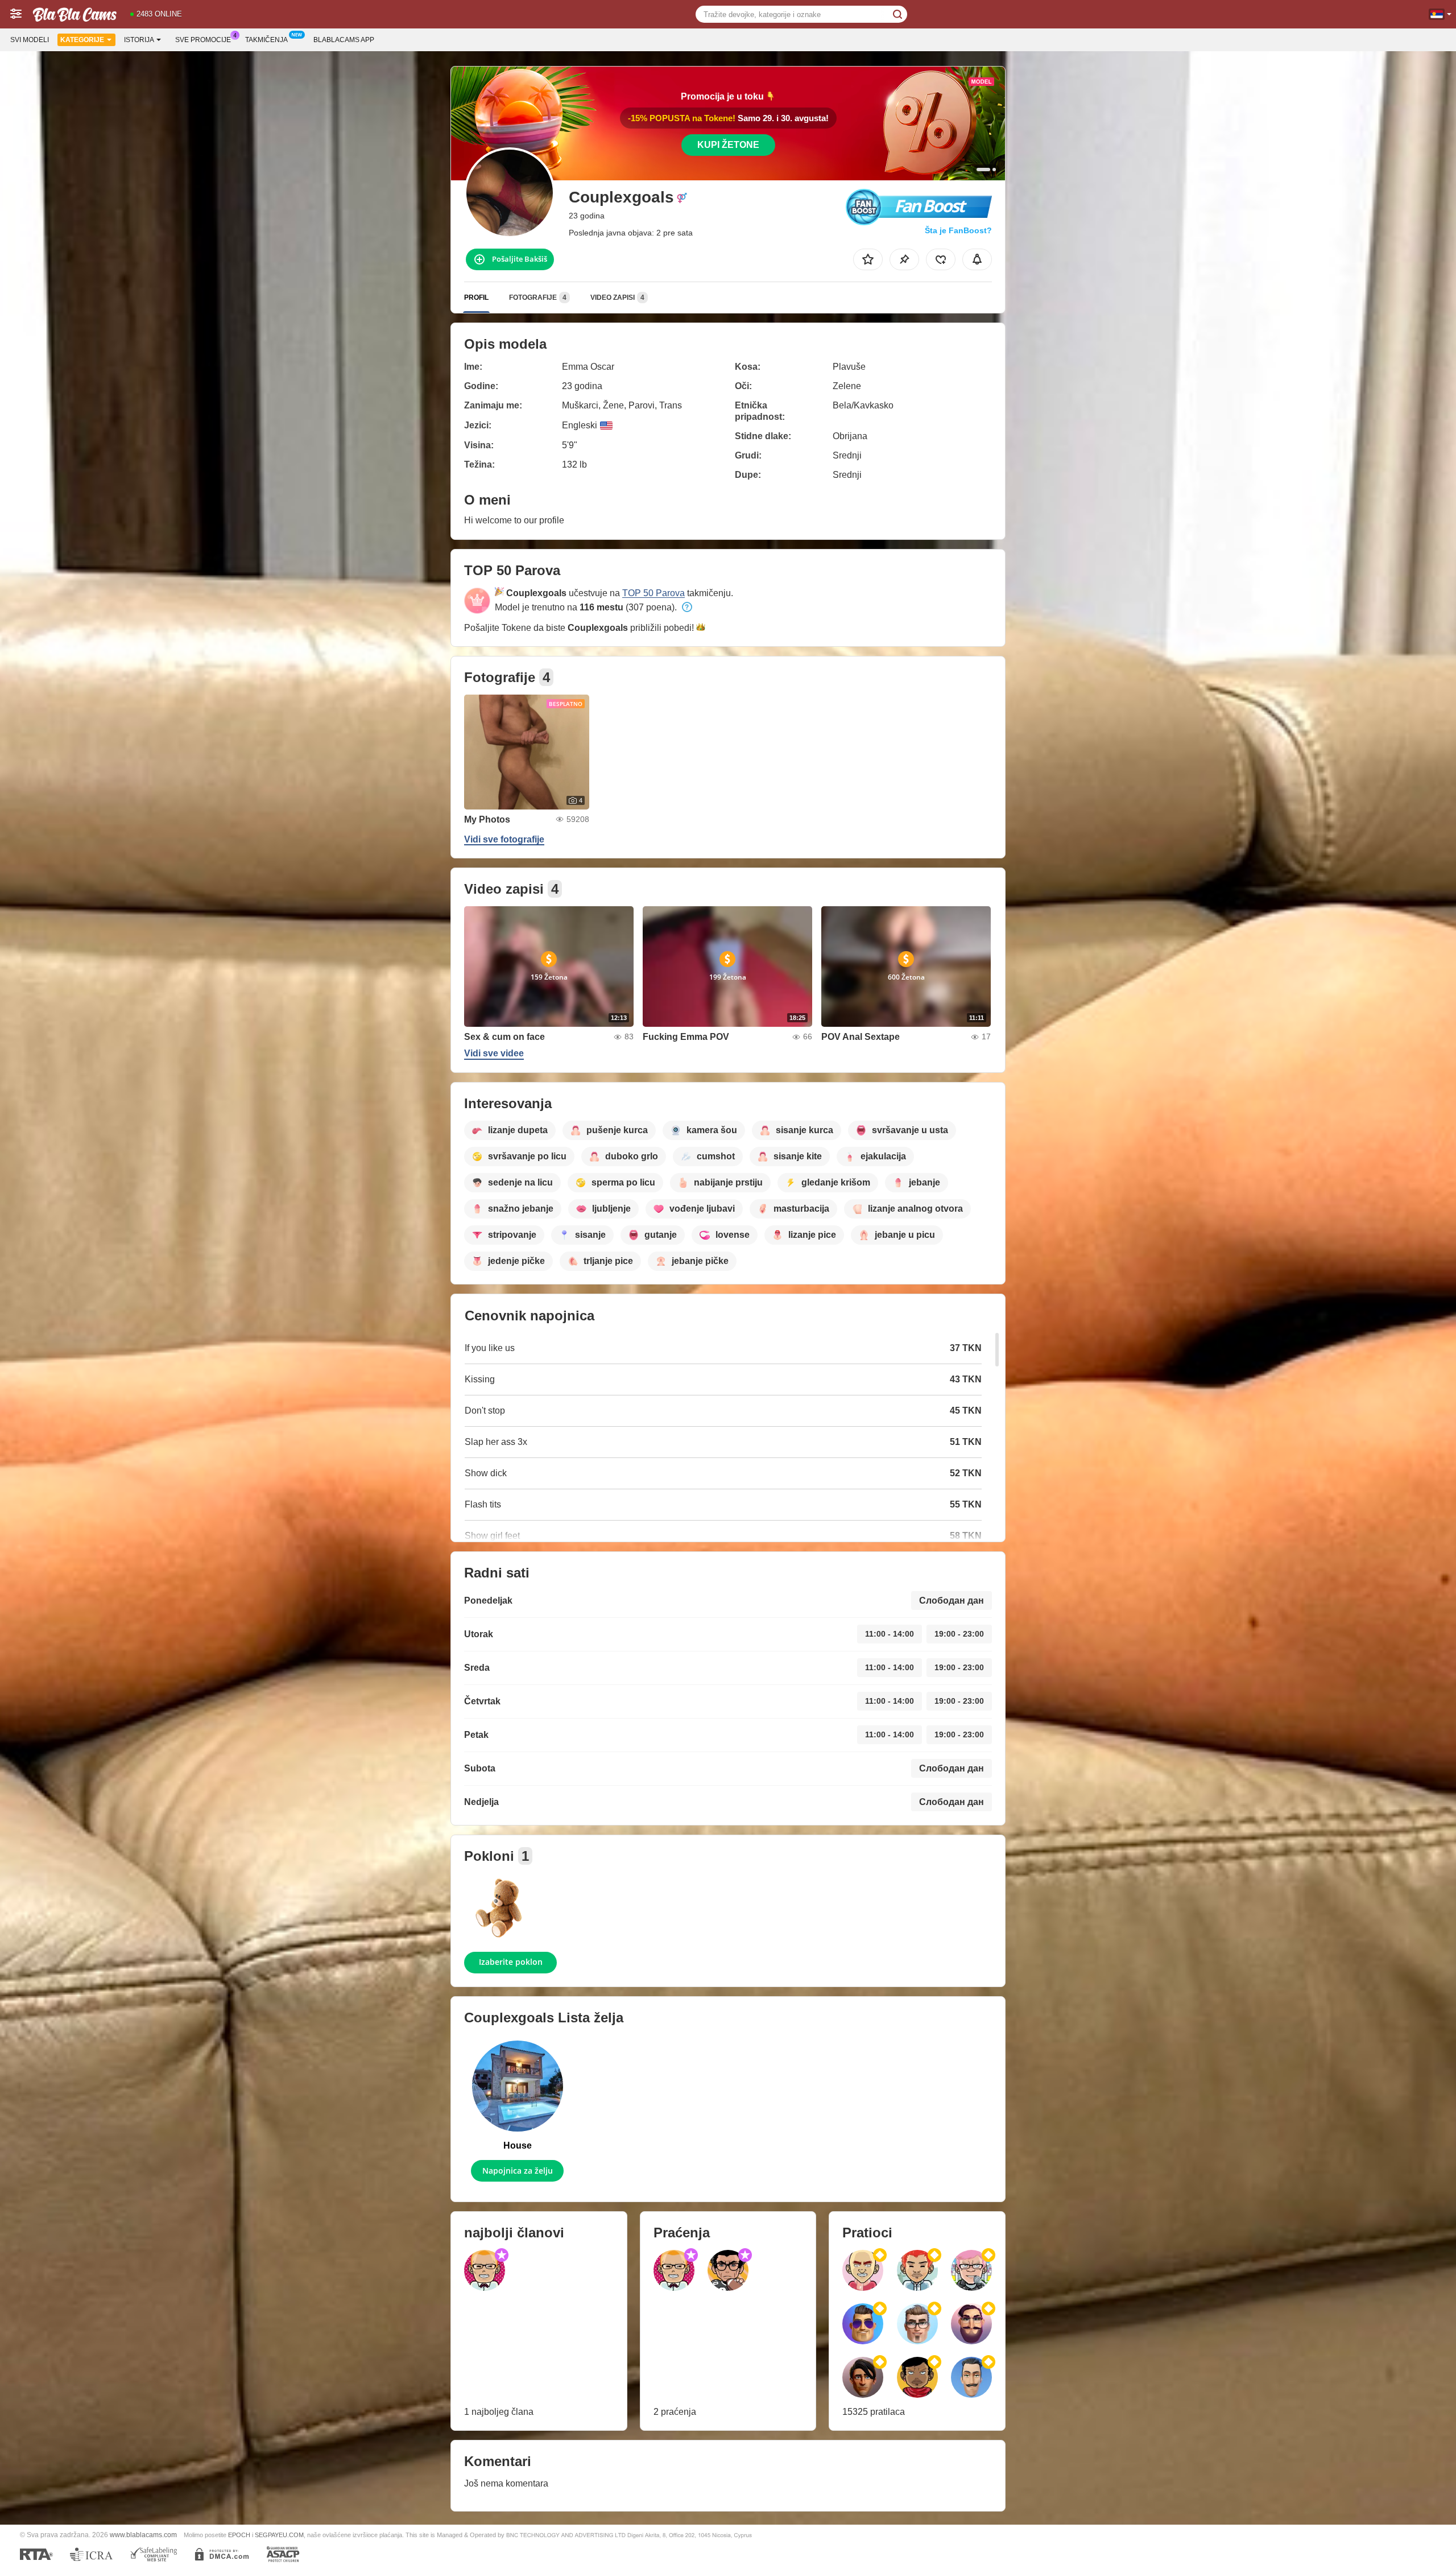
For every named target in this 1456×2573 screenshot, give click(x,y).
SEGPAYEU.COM (279, 2535)
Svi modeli (30, 40)
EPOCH (239, 2535)
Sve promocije (203, 40)
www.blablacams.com (143, 2535)
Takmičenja (266, 40)
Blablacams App (344, 40)
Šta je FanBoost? (958, 230)
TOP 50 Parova (653, 593)
